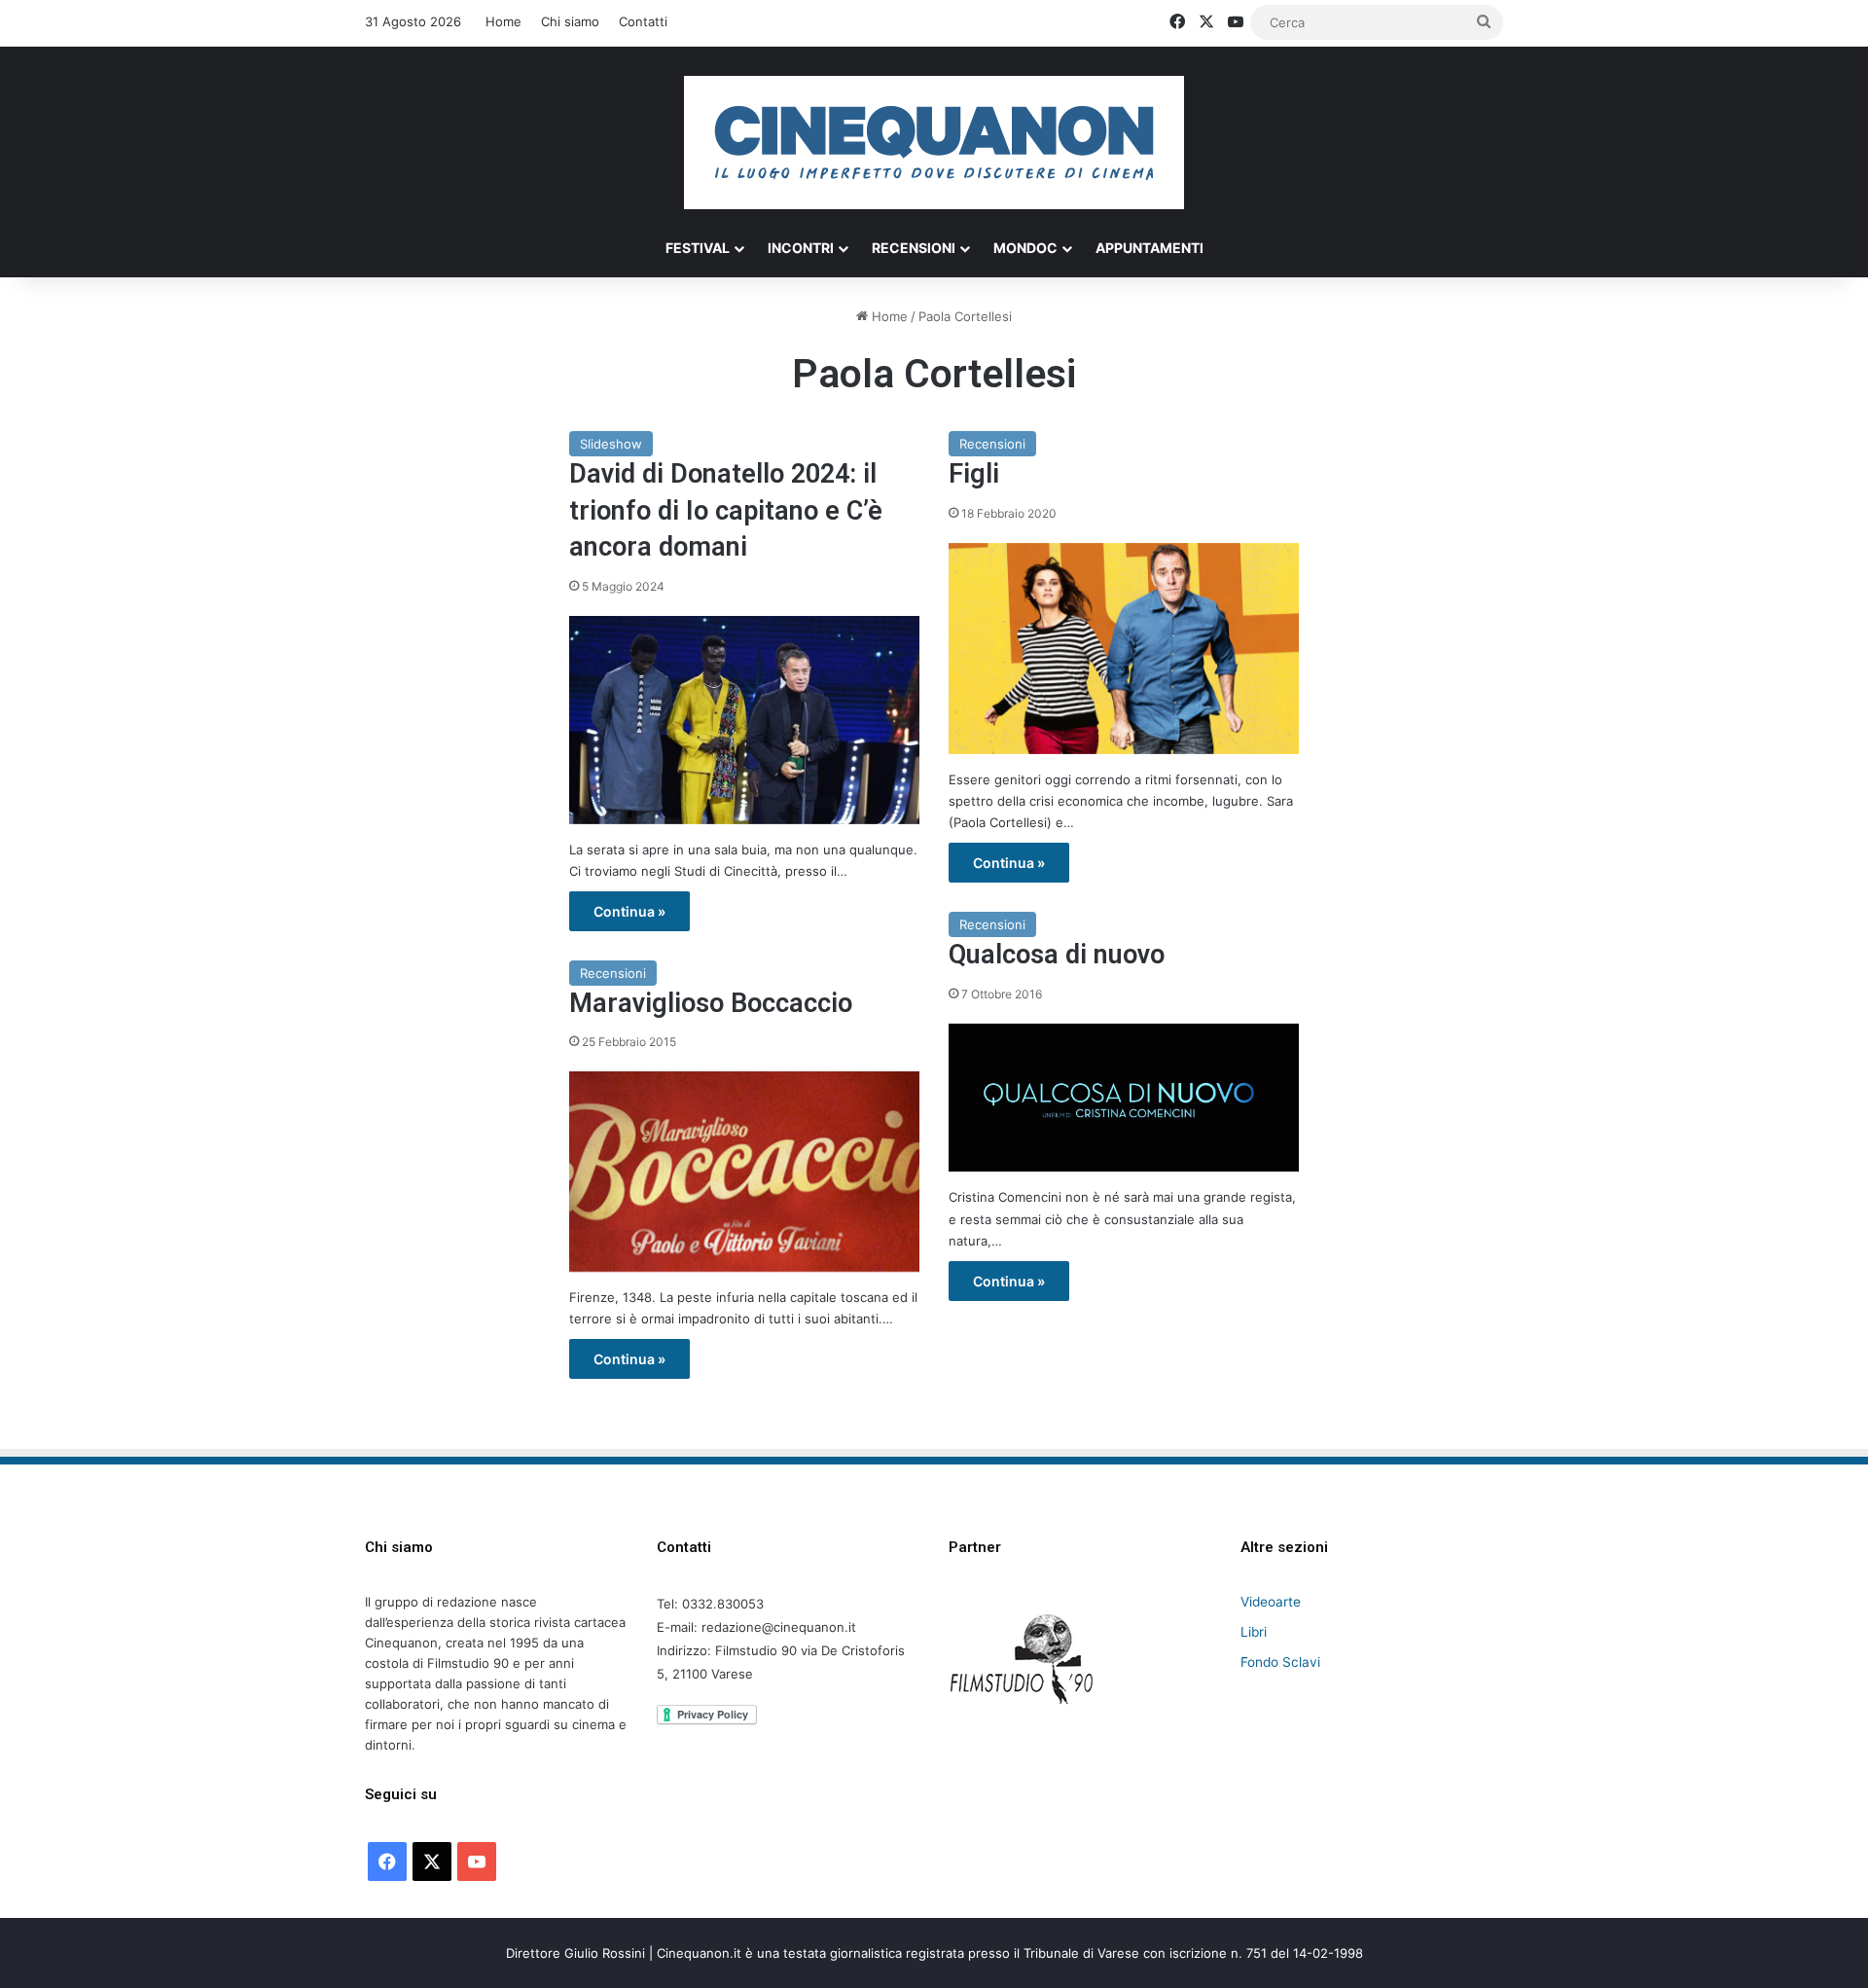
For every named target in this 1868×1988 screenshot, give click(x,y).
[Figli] (1124, 649)
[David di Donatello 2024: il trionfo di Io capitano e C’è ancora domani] (744, 720)
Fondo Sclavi (1280, 1662)
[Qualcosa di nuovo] (1124, 1098)
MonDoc (1025, 248)
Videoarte (1271, 1602)
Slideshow (611, 444)
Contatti (643, 21)
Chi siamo (570, 21)
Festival (698, 248)
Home (503, 21)
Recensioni (914, 248)
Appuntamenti (1150, 248)
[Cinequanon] (934, 143)
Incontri (801, 248)
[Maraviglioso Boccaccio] (744, 1172)
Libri (1254, 1632)
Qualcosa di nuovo (1057, 955)
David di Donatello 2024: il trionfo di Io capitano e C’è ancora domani (726, 511)
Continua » (629, 911)
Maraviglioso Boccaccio (711, 1003)
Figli (974, 474)
